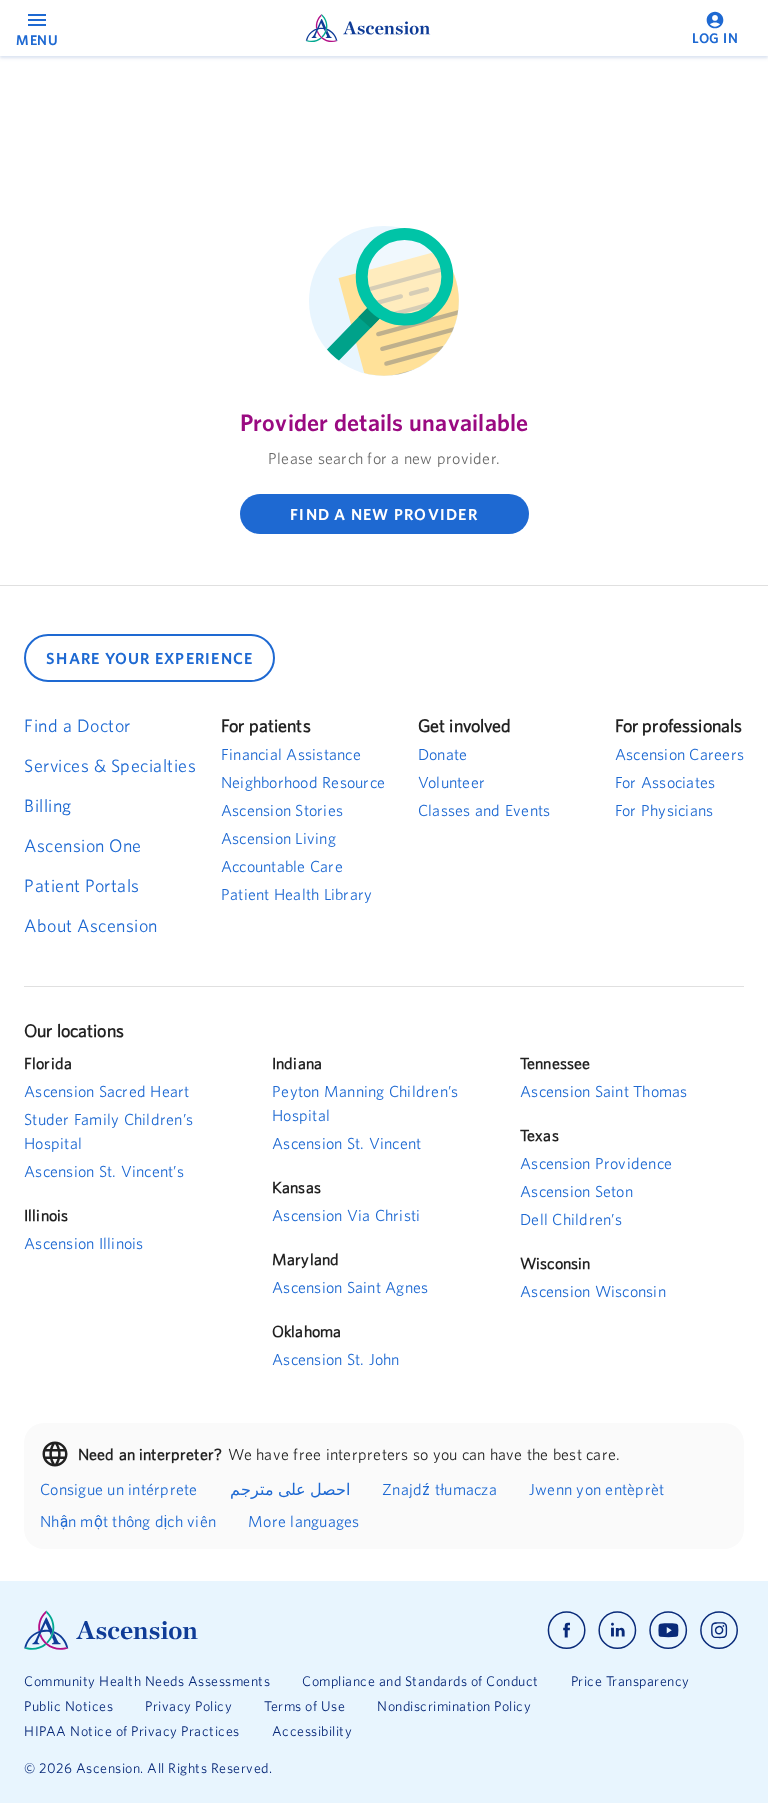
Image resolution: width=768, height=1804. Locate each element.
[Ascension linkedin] (617, 1630)
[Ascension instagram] (719, 1630)
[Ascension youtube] (668, 1630)
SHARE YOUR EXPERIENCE (149, 658)
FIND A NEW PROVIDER (384, 514)
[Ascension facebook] (566, 1630)
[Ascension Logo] (204, 1630)
